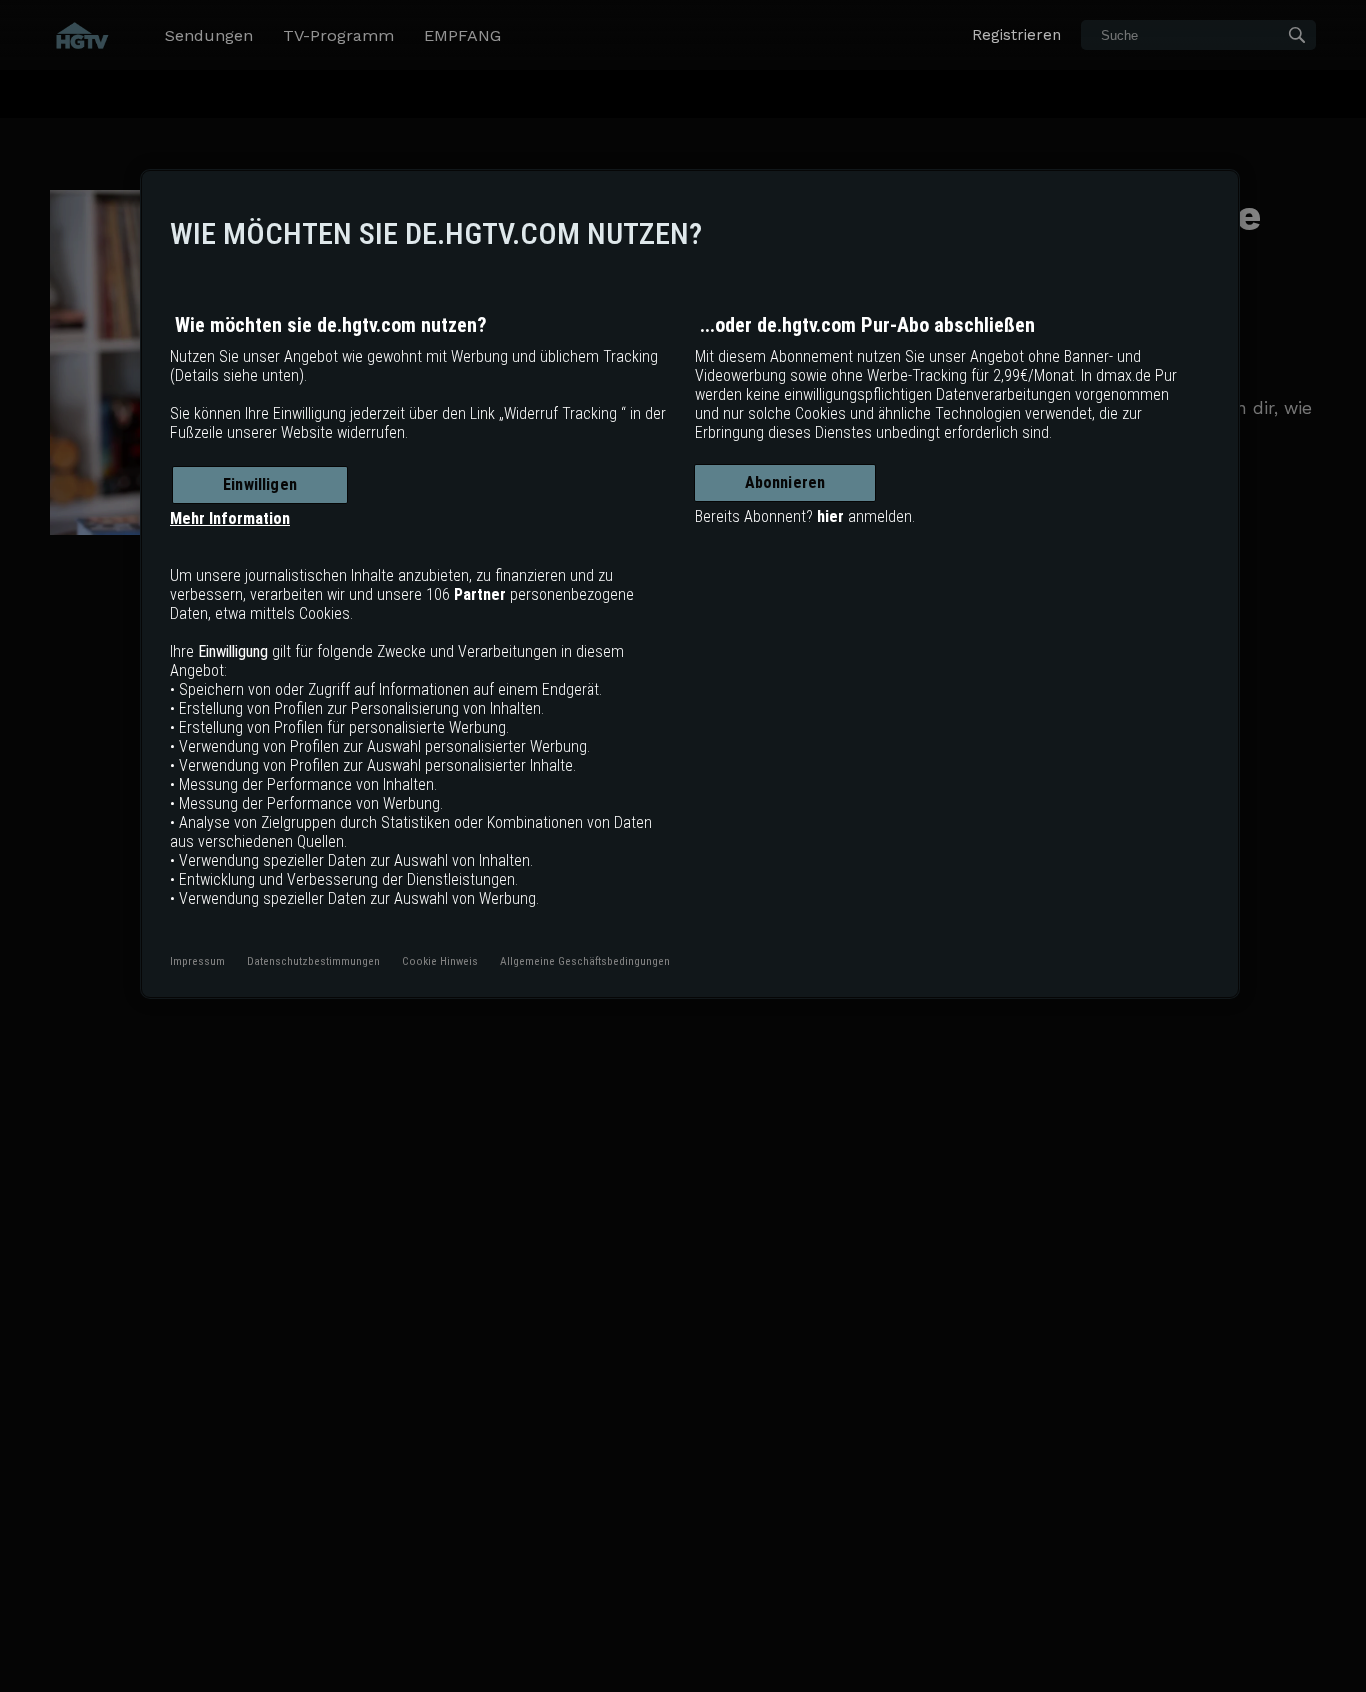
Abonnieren (785, 482)
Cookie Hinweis (440, 961)
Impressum (197, 961)
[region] (690, 584)
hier (830, 516)
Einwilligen (260, 484)
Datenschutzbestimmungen (313, 961)
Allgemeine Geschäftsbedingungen (585, 961)
